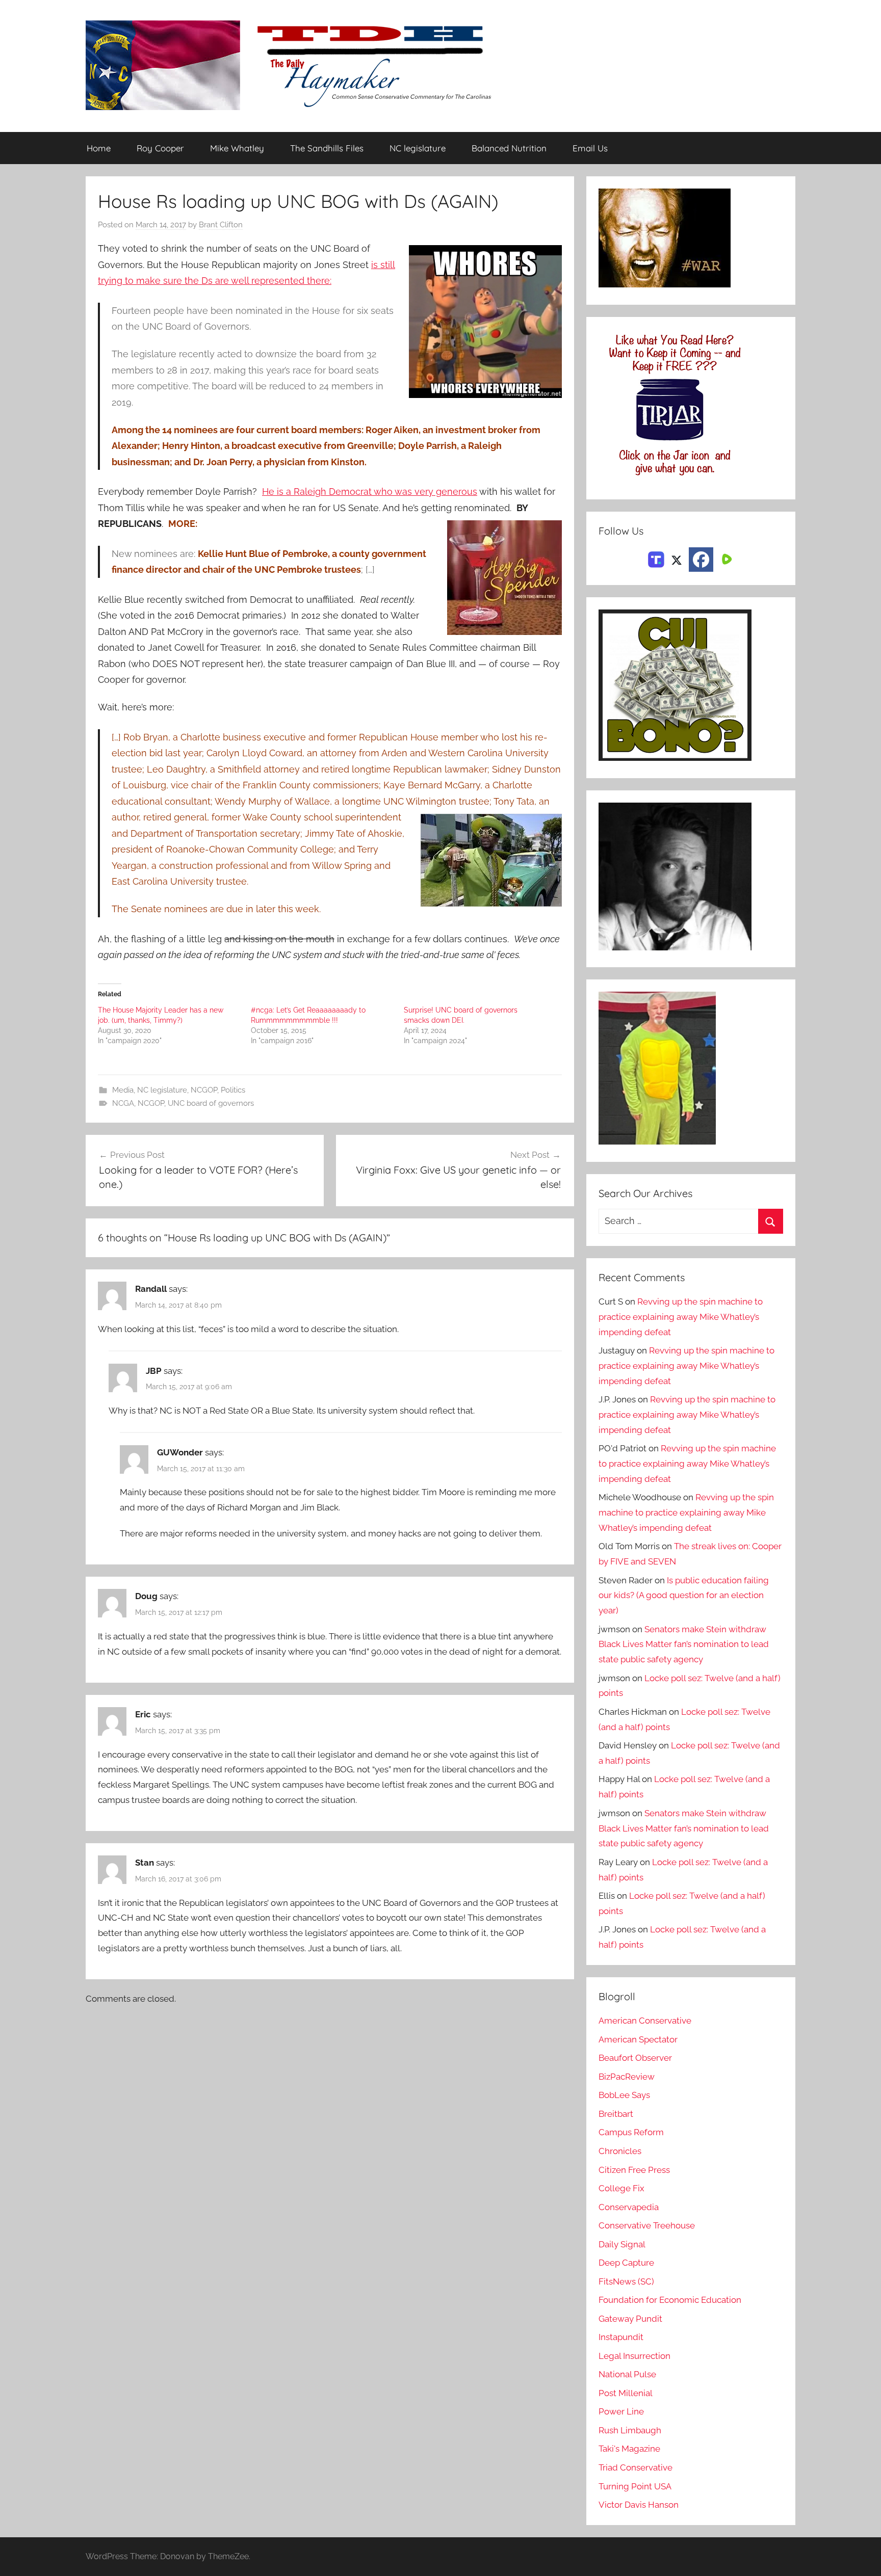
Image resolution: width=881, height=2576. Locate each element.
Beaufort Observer (635, 2058)
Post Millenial (626, 2393)
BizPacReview (627, 2077)
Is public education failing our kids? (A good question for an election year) (684, 1596)
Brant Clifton (221, 225)
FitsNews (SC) (626, 2281)
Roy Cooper (160, 148)
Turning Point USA (635, 2486)
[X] (677, 559)
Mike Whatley (237, 148)
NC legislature (418, 148)
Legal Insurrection (634, 2356)
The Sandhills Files (327, 148)
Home (99, 148)
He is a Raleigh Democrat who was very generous (370, 492)
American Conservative (645, 2021)
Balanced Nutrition (509, 148)
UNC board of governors (211, 1103)
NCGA (123, 1103)
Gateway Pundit (630, 2319)
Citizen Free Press (634, 2170)
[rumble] (725, 559)
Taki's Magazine (629, 2449)
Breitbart (616, 2114)
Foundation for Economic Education (670, 2300)
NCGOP (204, 1090)
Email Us (590, 148)
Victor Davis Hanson (639, 2505)
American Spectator (638, 2039)
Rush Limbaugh (630, 2430)
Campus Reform (631, 2132)
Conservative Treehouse (647, 2225)
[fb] (701, 560)
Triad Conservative (636, 2467)
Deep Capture (626, 2263)
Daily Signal (622, 2244)
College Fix (621, 2188)
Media (123, 1090)
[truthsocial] (656, 559)
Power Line (621, 2411)
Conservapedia (629, 2207)
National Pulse (627, 2374)
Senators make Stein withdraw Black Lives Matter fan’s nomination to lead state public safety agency (684, 1644)
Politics (233, 1090)
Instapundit (621, 2337)
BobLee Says (624, 2095)
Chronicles (620, 2151)
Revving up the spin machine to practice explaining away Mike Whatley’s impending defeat (681, 1317)
